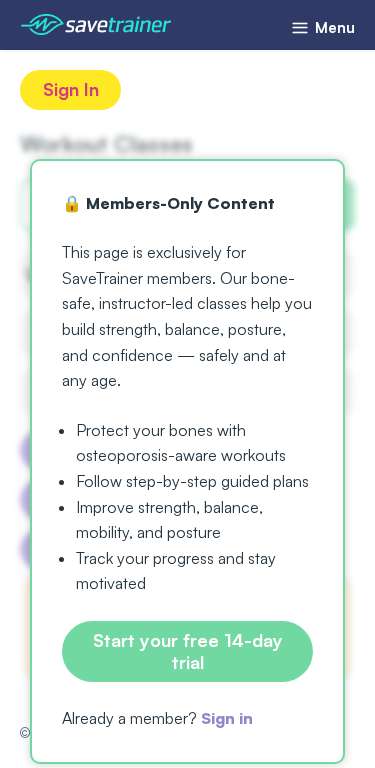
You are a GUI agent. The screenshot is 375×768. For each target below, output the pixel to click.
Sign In (71, 89)
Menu (333, 27)
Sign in (227, 718)
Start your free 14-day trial (188, 651)
